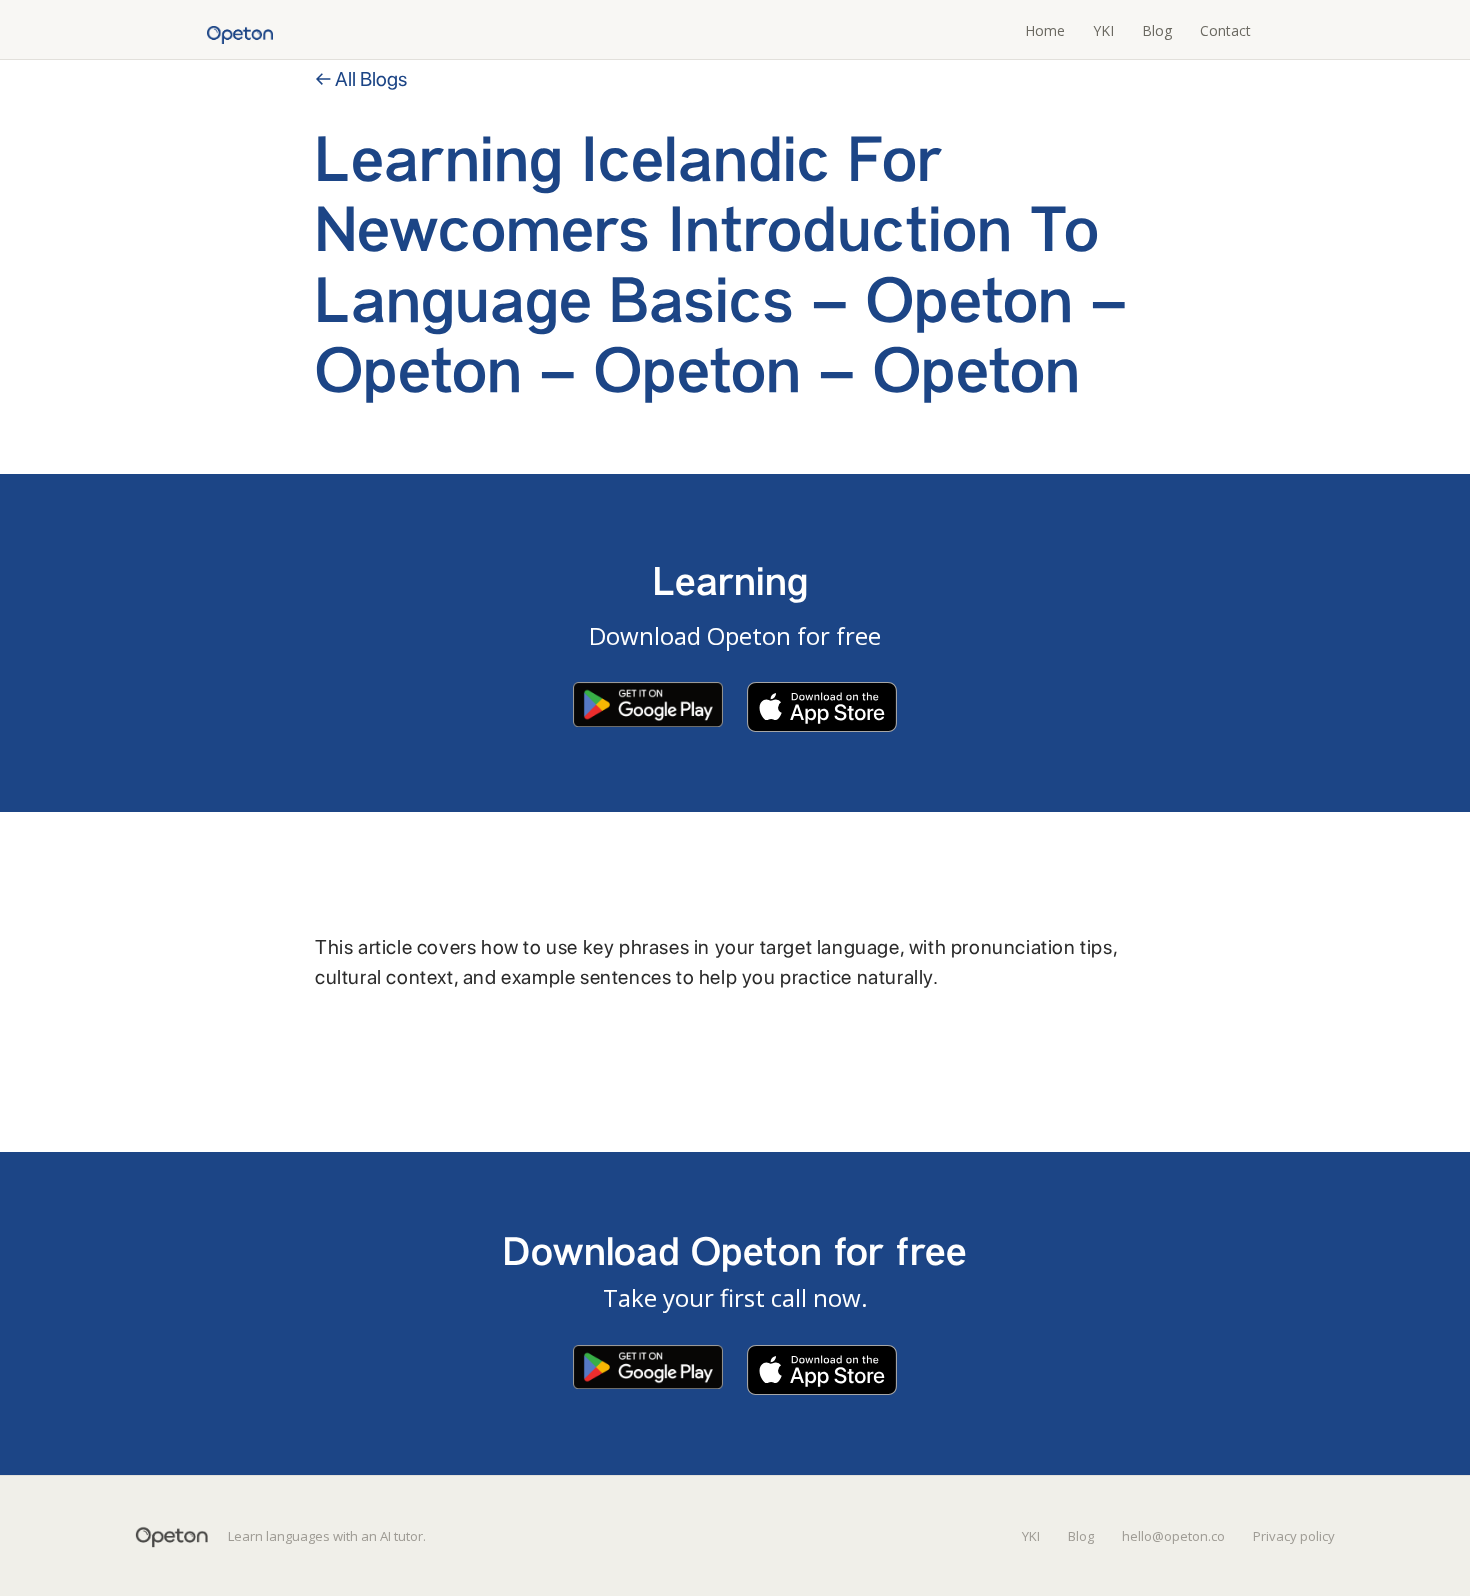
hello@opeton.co (1173, 1536)
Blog (1157, 30)
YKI (1103, 30)
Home (1045, 30)
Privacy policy (1294, 1536)
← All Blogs (361, 79)
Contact (1225, 30)
